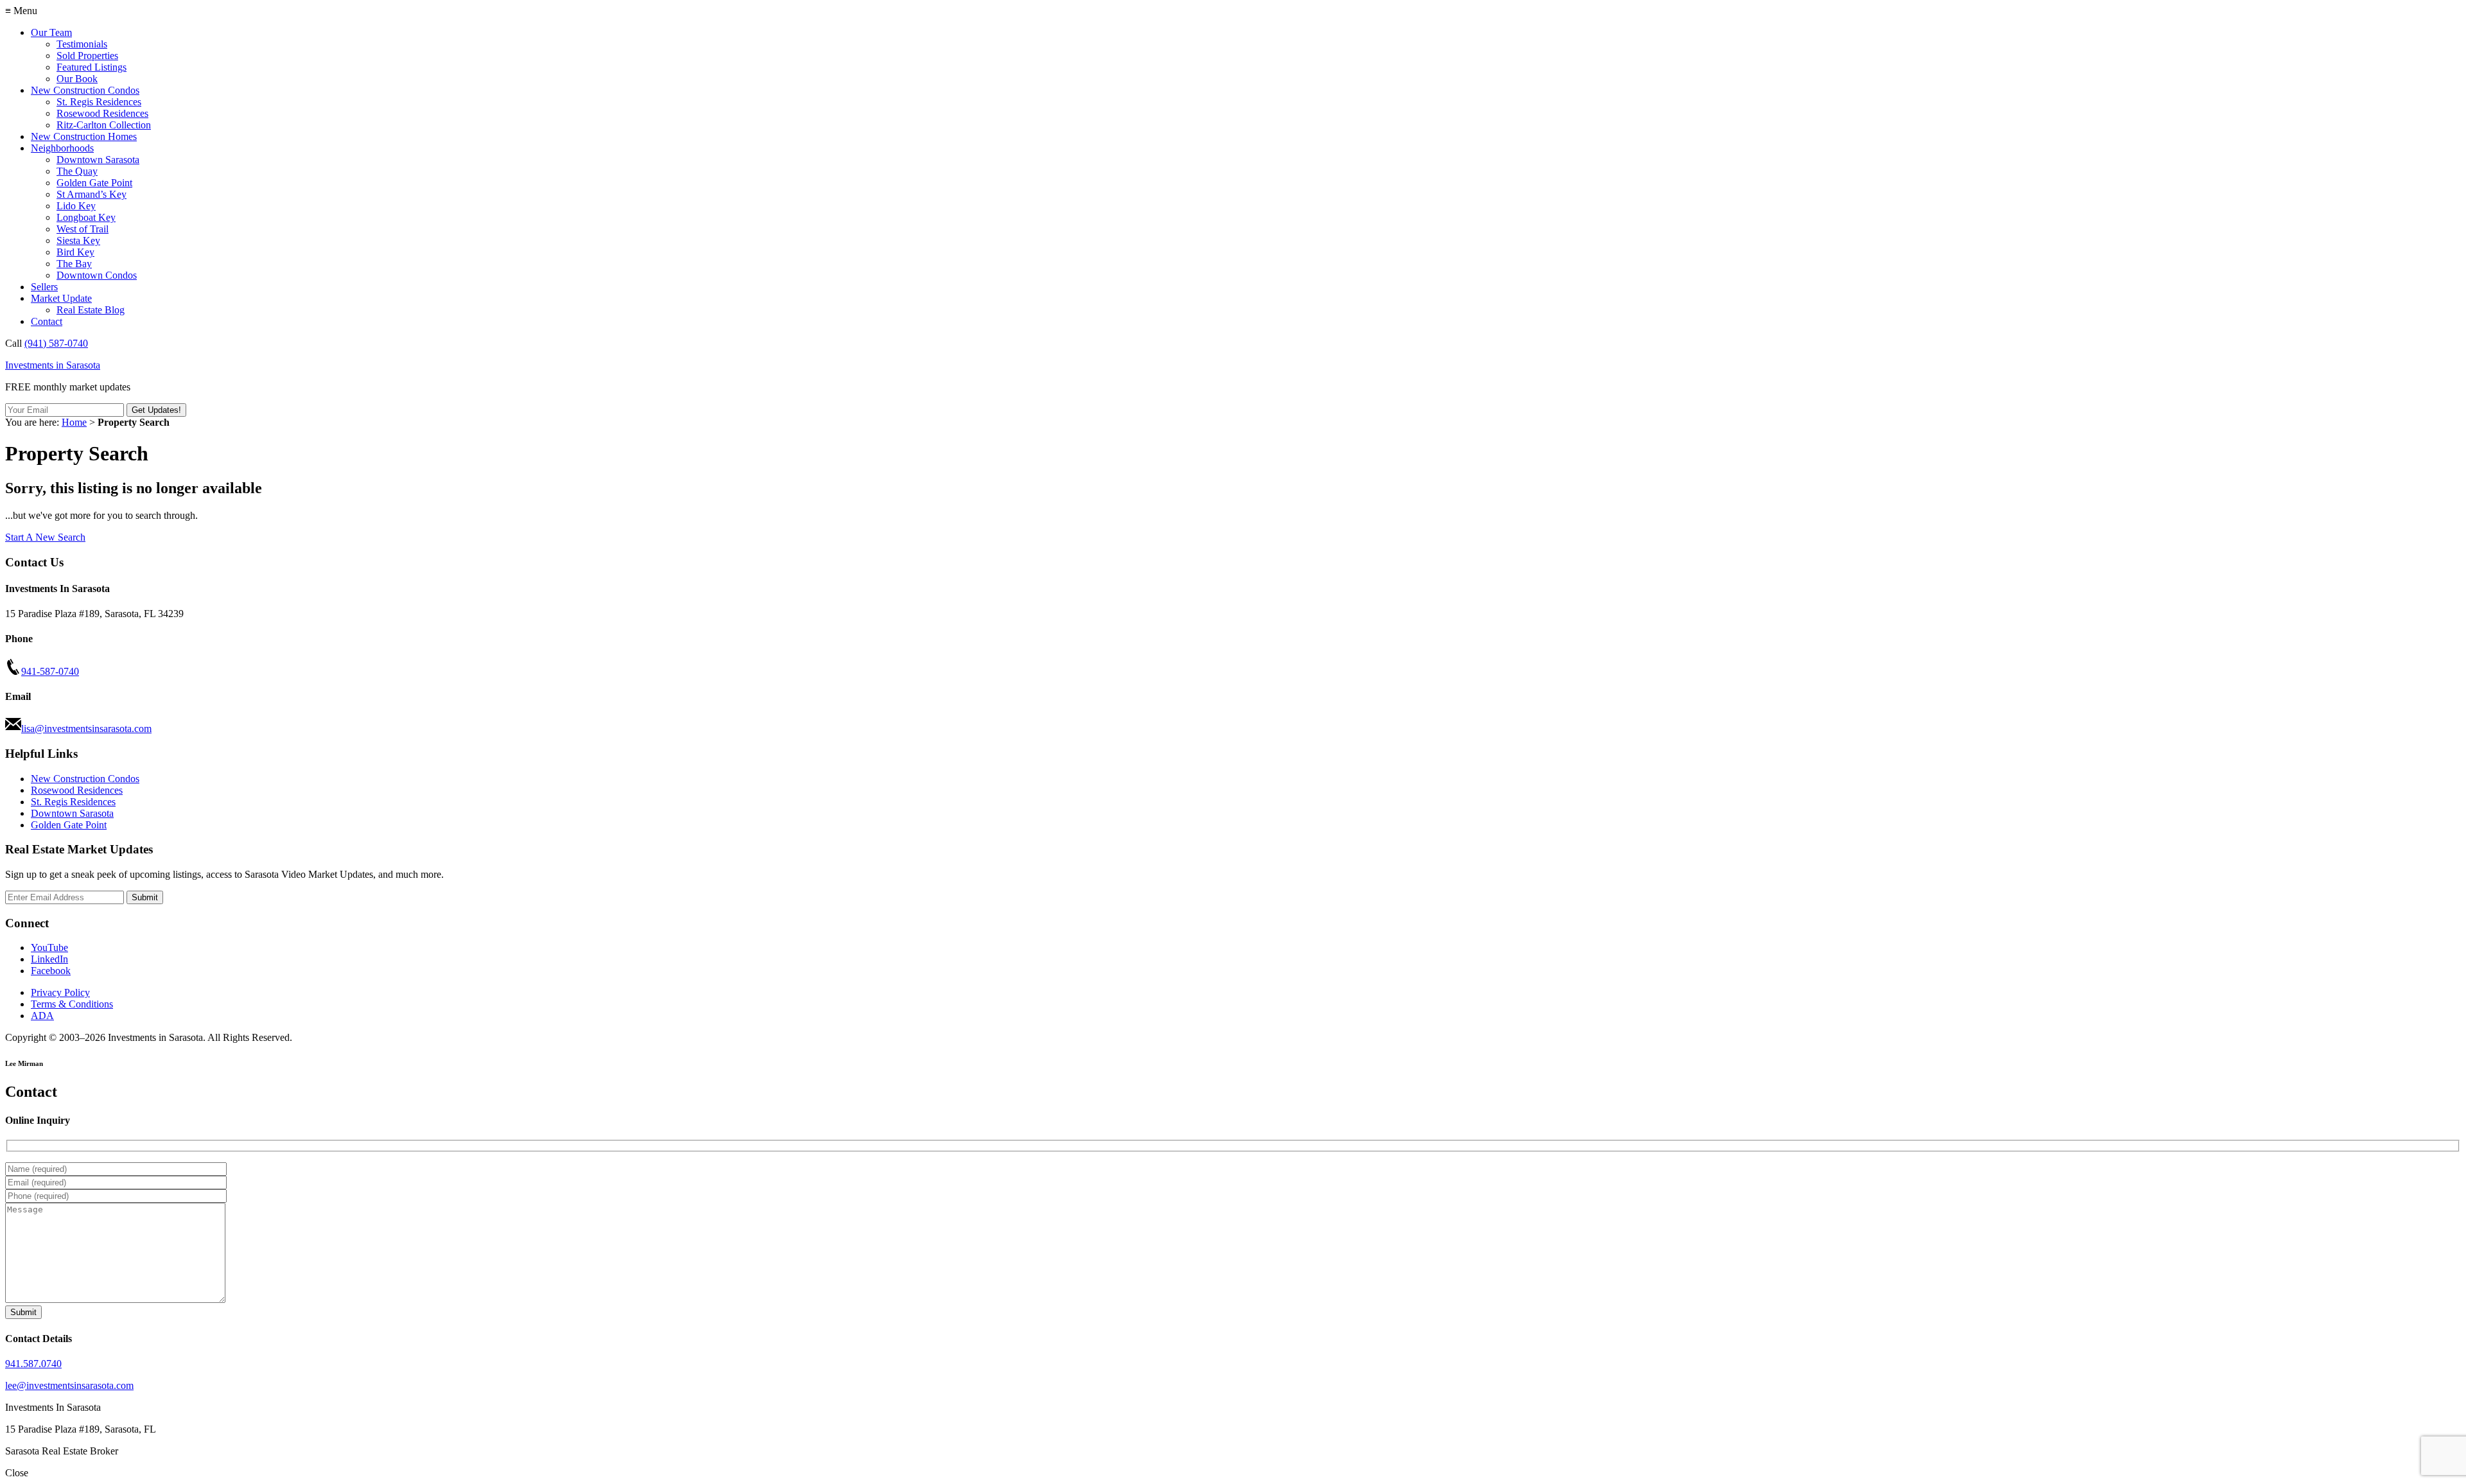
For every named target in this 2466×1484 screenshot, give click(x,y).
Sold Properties (87, 56)
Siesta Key (78, 240)
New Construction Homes (84, 136)
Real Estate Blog (91, 310)
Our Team (51, 32)
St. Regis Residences (99, 102)
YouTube (49, 947)
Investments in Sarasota (53, 365)
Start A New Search (45, 537)
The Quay (77, 171)
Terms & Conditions (72, 1004)
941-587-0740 (50, 671)
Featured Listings (92, 67)
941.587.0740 (33, 1364)
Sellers (44, 287)
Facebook (51, 971)
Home (74, 422)
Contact (47, 321)
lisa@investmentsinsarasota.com (86, 729)
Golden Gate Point (94, 183)
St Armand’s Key (92, 194)
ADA (42, 1016)
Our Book (77, 79)
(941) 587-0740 (56, 343)
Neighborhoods (62, 148)
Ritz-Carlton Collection (104, 125)
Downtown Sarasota (98, 160)
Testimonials (82, 44)
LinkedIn (49, 959)
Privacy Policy (60, 992)
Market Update (61, 298)
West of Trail (83, 229)
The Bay (74, 264)
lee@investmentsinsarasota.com (69, 1385)
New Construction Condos (85, 90)
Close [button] (17, 1473)
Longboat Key (86, 217)
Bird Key (75, 252)
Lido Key (76, 206)
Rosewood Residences (102, 113)
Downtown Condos (97, 275)
